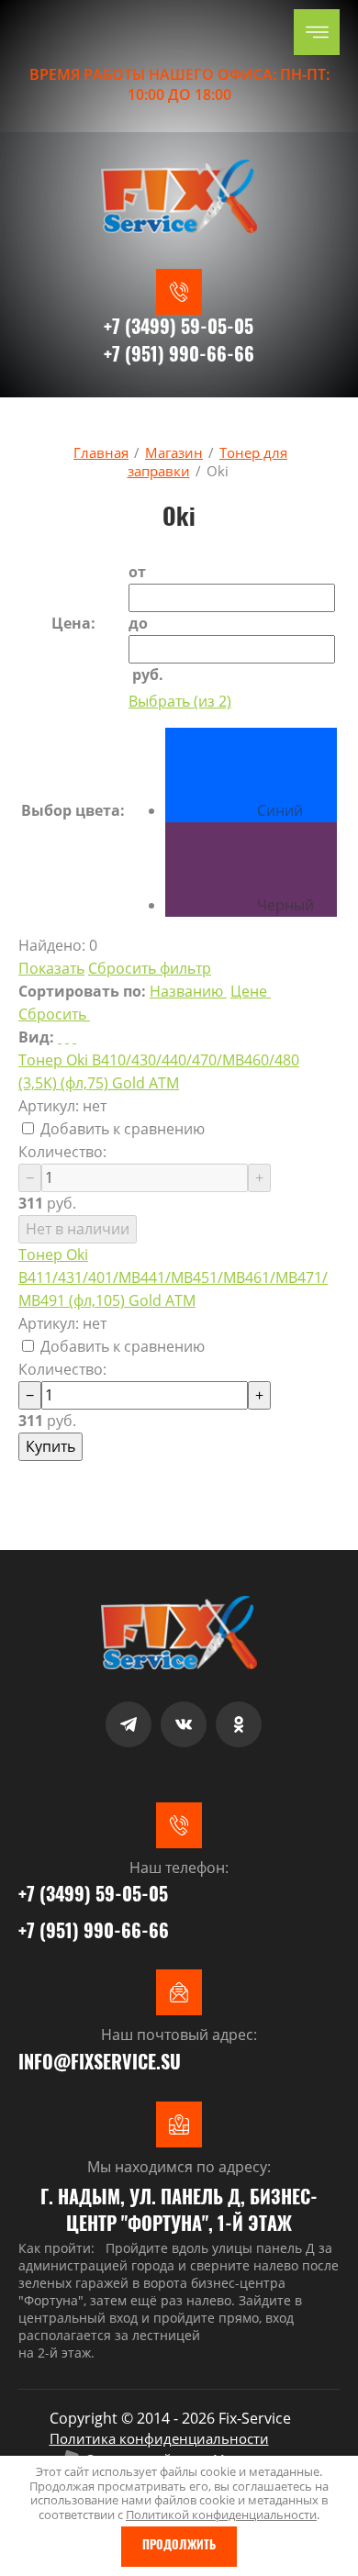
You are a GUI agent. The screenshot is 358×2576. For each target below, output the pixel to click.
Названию (186, 991)
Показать (51, 968)
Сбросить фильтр (150, 968)
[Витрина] (67, 1037)
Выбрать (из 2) (180, 701)
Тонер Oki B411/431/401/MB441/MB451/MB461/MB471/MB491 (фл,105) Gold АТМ (173, 1277)
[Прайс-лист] (74, 1037)
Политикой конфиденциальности (221, 2515)
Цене (249, 991)
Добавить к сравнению (121, 1129)
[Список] (60, 1037)
